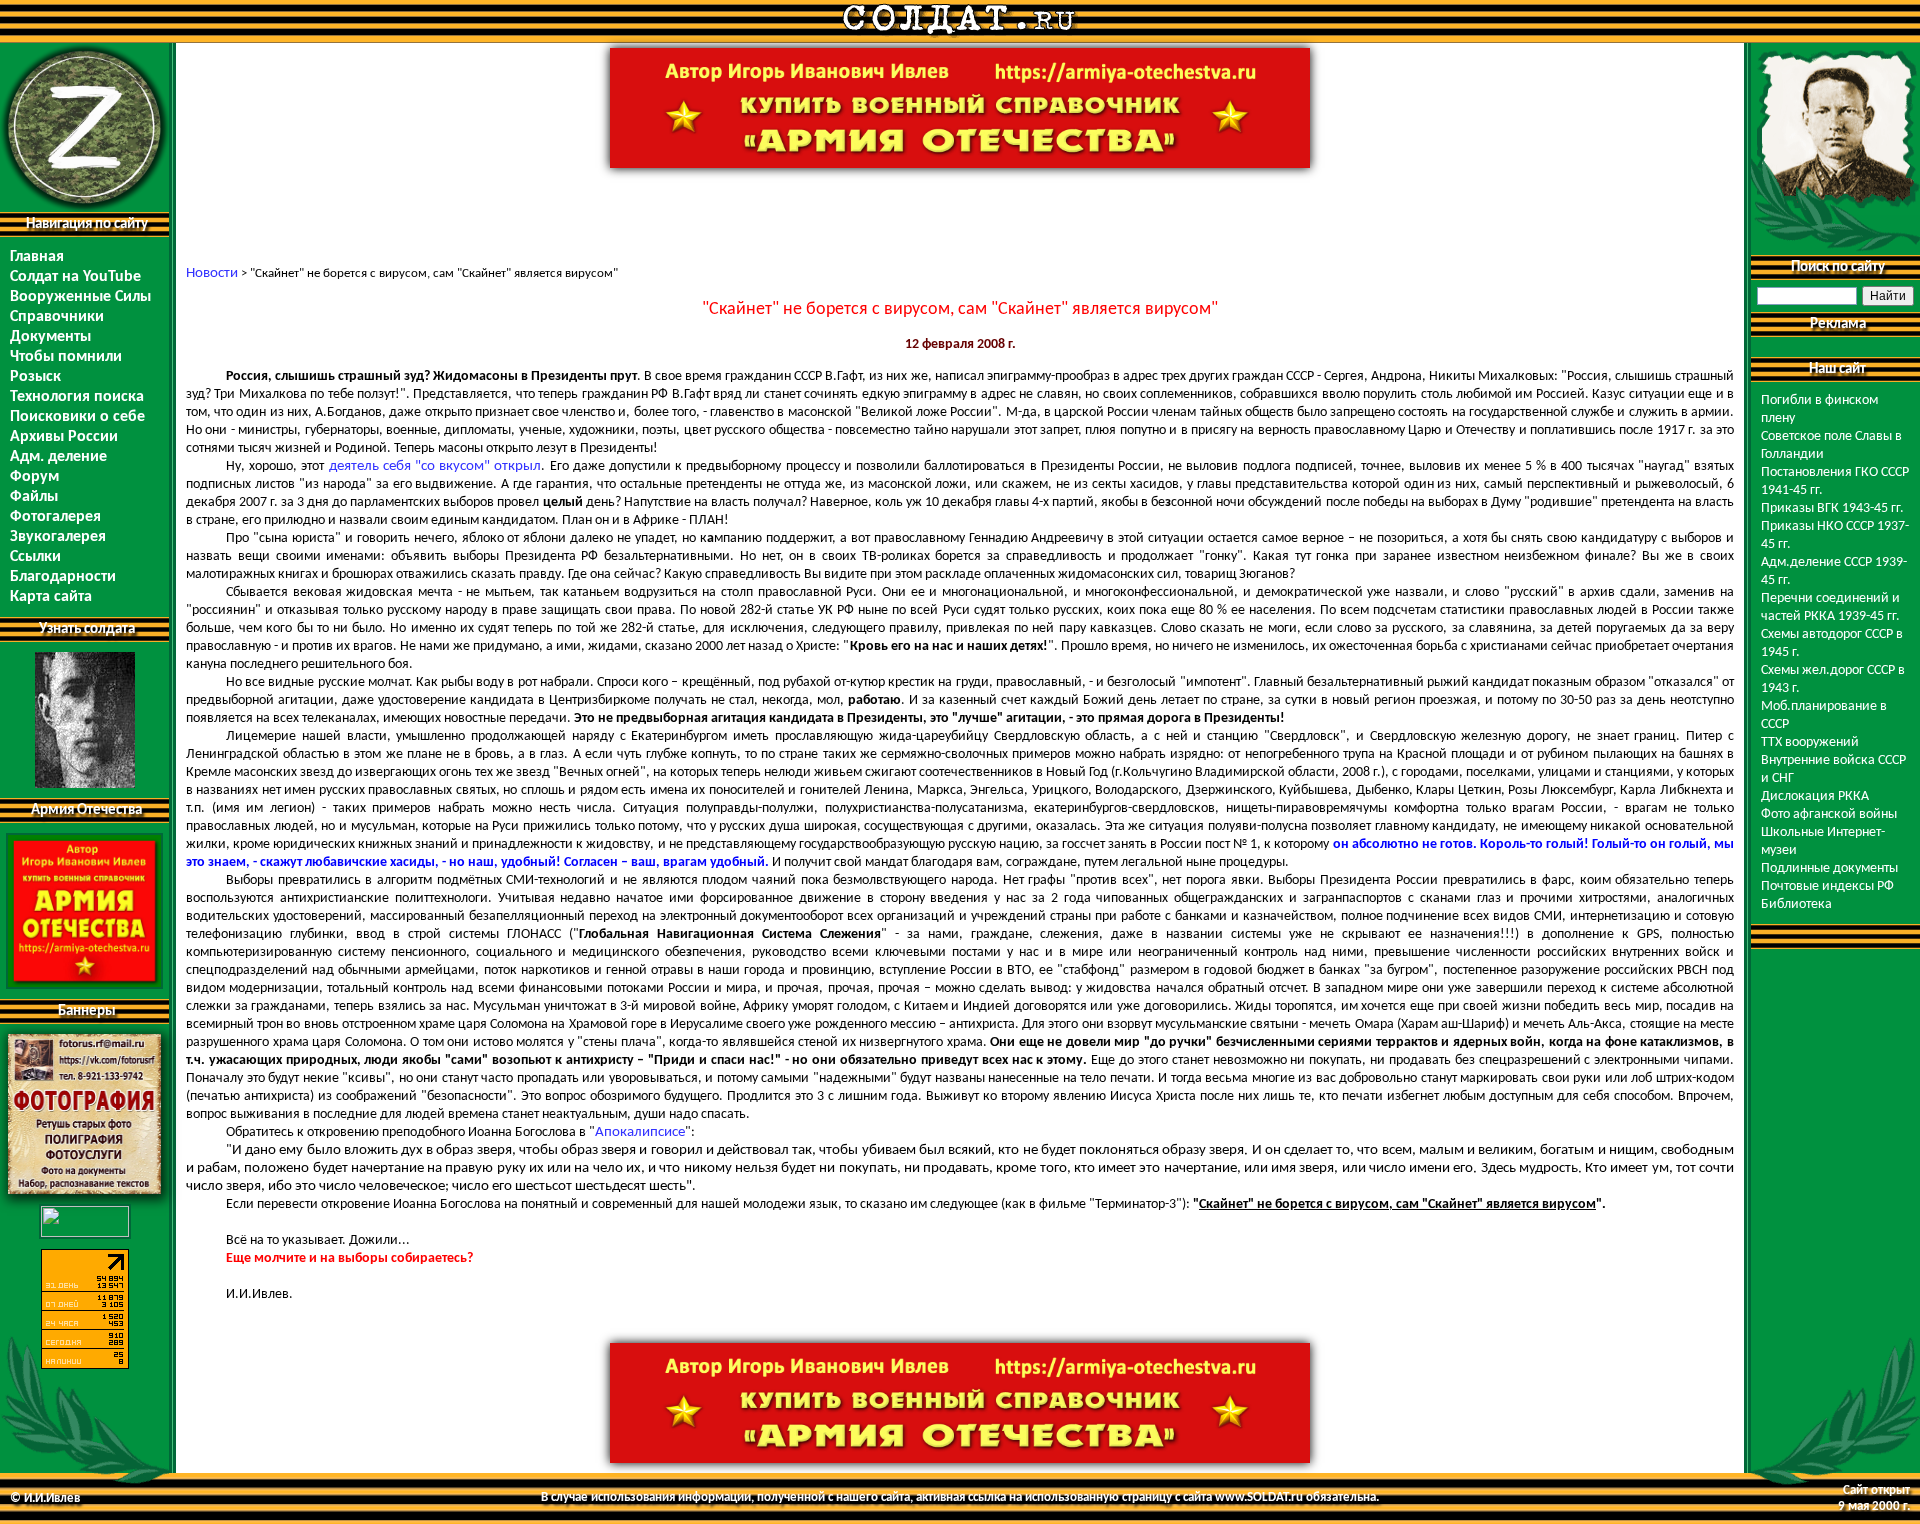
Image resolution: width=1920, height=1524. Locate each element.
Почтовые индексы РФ (1827, 886)
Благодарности (63, 577)
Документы (50, 337)
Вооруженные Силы (80, 297)
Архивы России (64, 437)
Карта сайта (51, 597)
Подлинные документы (1829, 868)
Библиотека (1796, 904)
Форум (34, 477)
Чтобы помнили (66, 357)
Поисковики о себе (77, 417)
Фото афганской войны (1829, 814)
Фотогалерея (55, 517)
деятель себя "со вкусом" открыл (435, 466)
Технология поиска (77, 397)
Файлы (34, 497)
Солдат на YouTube (75, 277)
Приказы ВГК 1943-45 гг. (1832, 508)
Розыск (35, 377)
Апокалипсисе (640, 1132)
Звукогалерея (58, 537)
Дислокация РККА (1815, 796)
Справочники (57, 317)
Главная (37, 257)
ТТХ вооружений (1810, 742)
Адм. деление (58, 457)
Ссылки (35, 557)
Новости (212, 273)
